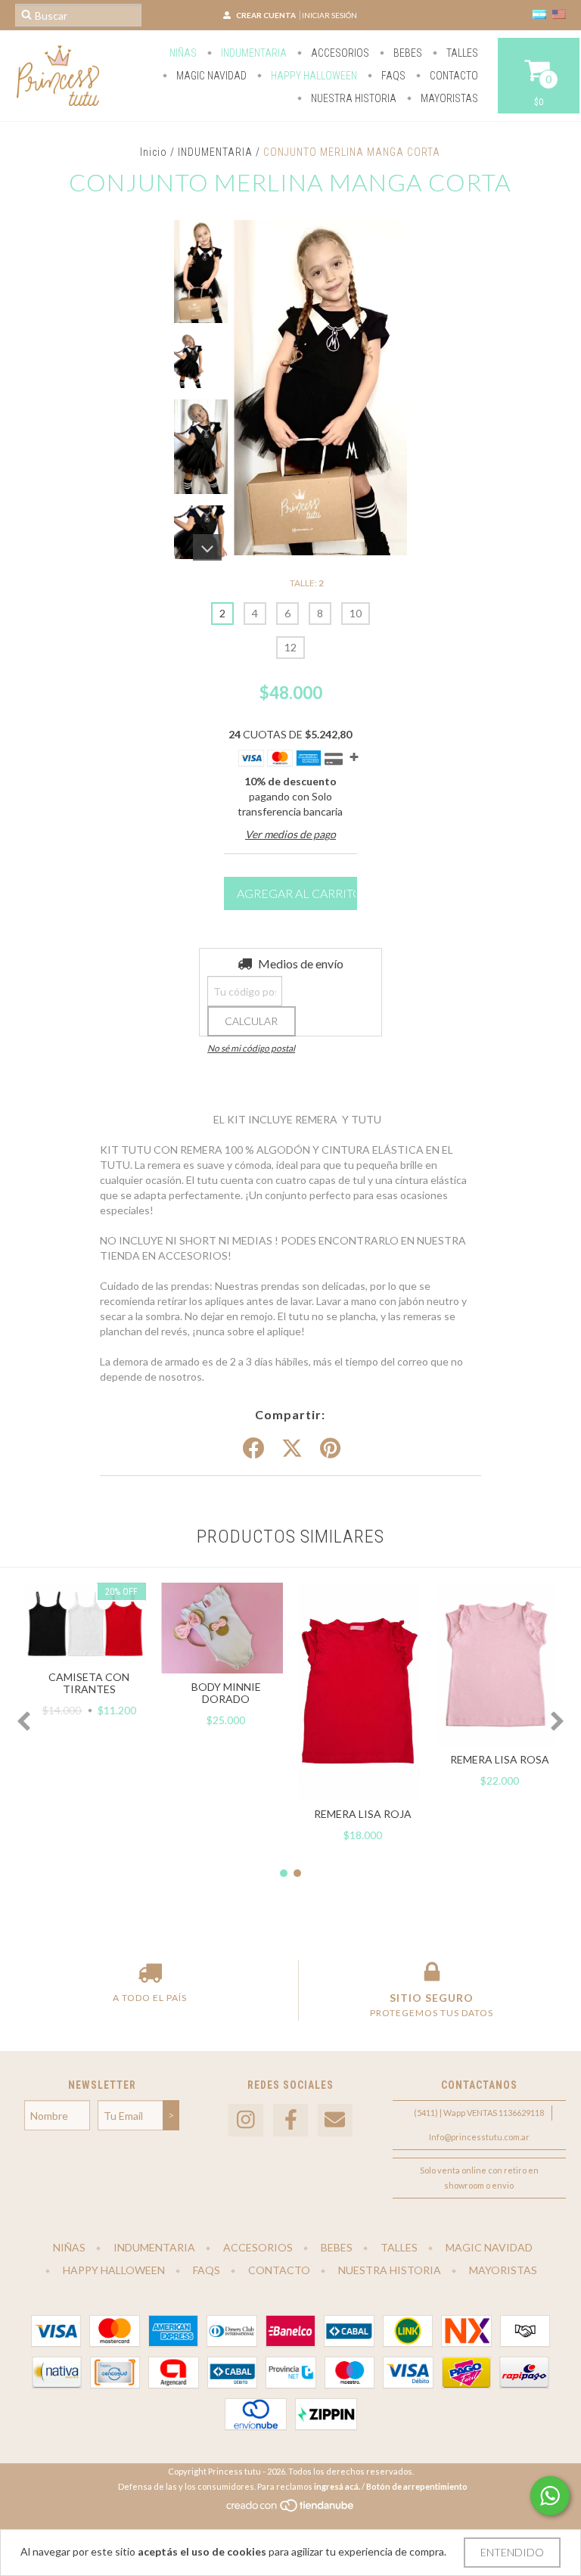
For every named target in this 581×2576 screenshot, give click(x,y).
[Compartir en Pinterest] (330, 1449)
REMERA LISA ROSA (500, 1759)
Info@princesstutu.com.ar (479, 2137)
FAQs (392, 76)
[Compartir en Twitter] (292, 1449)
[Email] (335, 2120)
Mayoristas (448, 98)
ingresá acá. (337, 2486)
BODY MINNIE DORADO (226, 1693)
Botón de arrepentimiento (417, 2486)
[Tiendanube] (291, 2510)
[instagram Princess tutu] (246, 2120)
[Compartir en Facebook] (253, 1449)
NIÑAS (183, 53)
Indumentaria (253, 53)
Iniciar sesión (329, 15)
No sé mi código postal (251, 1048)
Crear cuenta (266, 15)
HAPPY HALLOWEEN (313, 76)
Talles (461, 53)
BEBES (407, 53)
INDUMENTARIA (215, 152)
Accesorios (339, 53)
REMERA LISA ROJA (363, 1814)
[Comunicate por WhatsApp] (550, 2496)
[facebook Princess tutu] (290, 2120)
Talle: (307, 583)
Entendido (512, 2552)
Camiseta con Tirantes (89, 1683)
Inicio (154, 152)
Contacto (453, 76)
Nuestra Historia (353, 98)
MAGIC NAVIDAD (210, 76)
